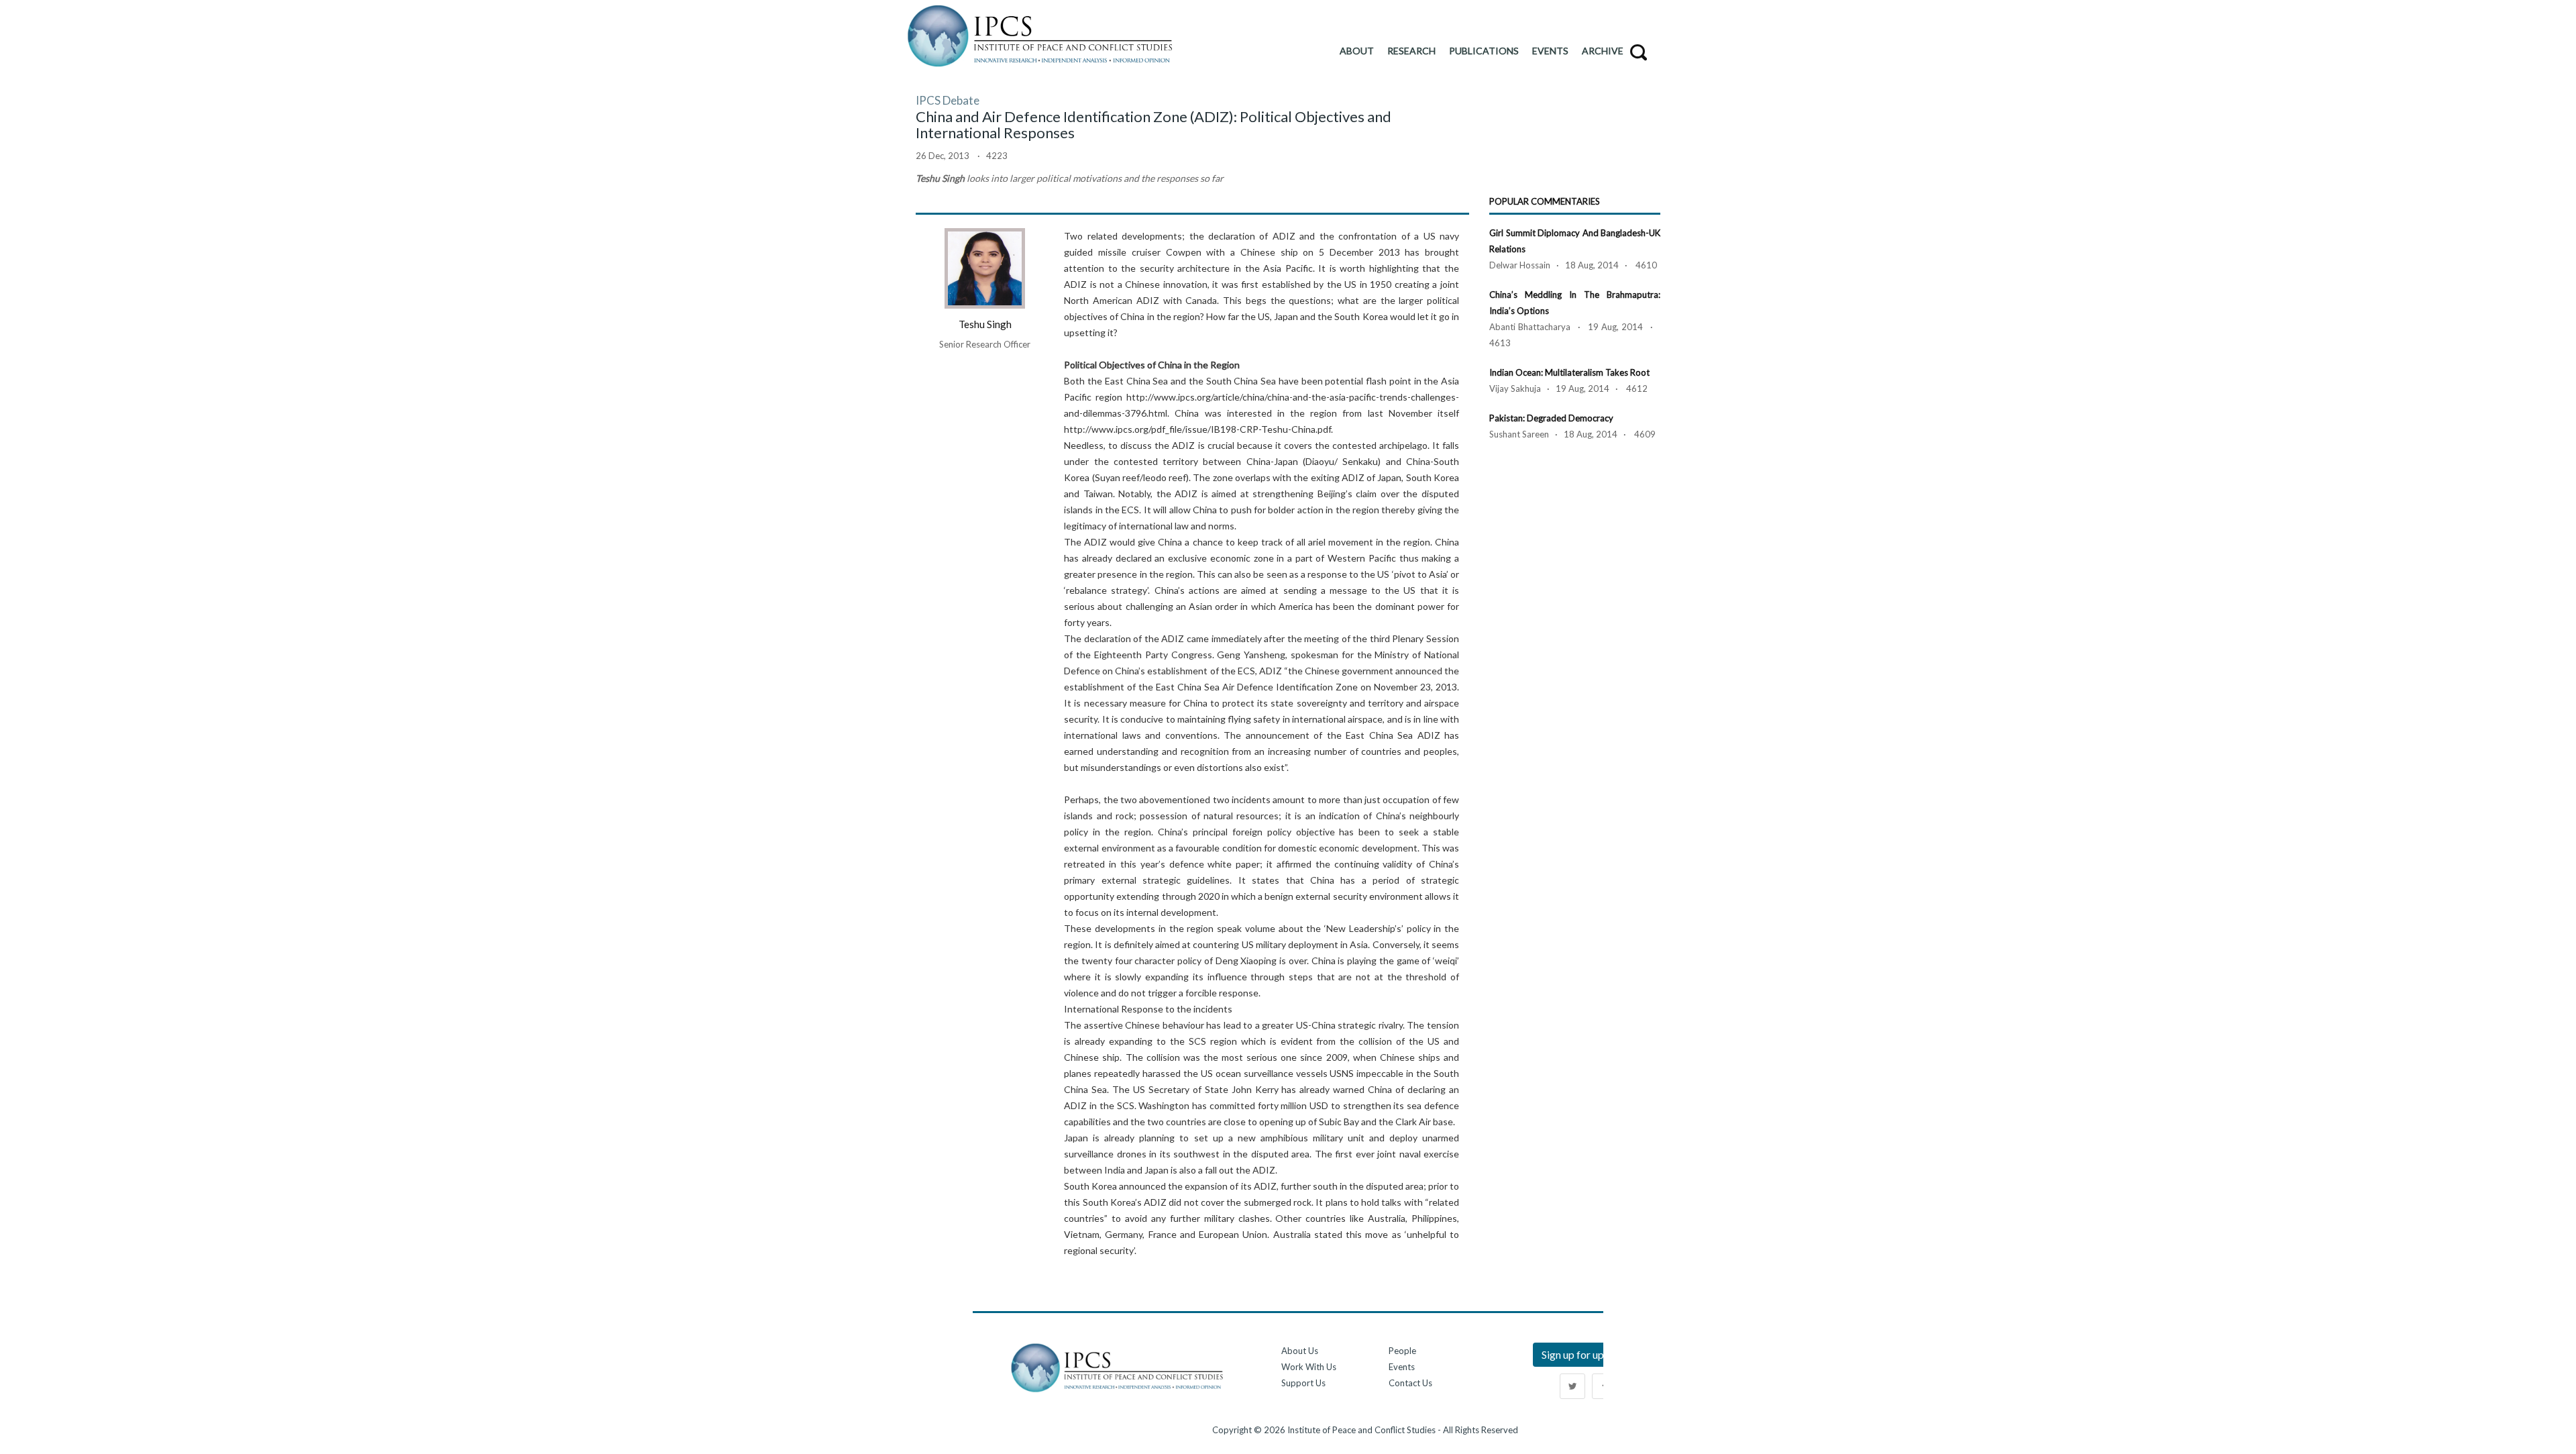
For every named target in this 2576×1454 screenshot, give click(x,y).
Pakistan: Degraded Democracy (1551, 418)
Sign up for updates (1586, 1354)
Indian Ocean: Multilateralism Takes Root (1569, 372)
